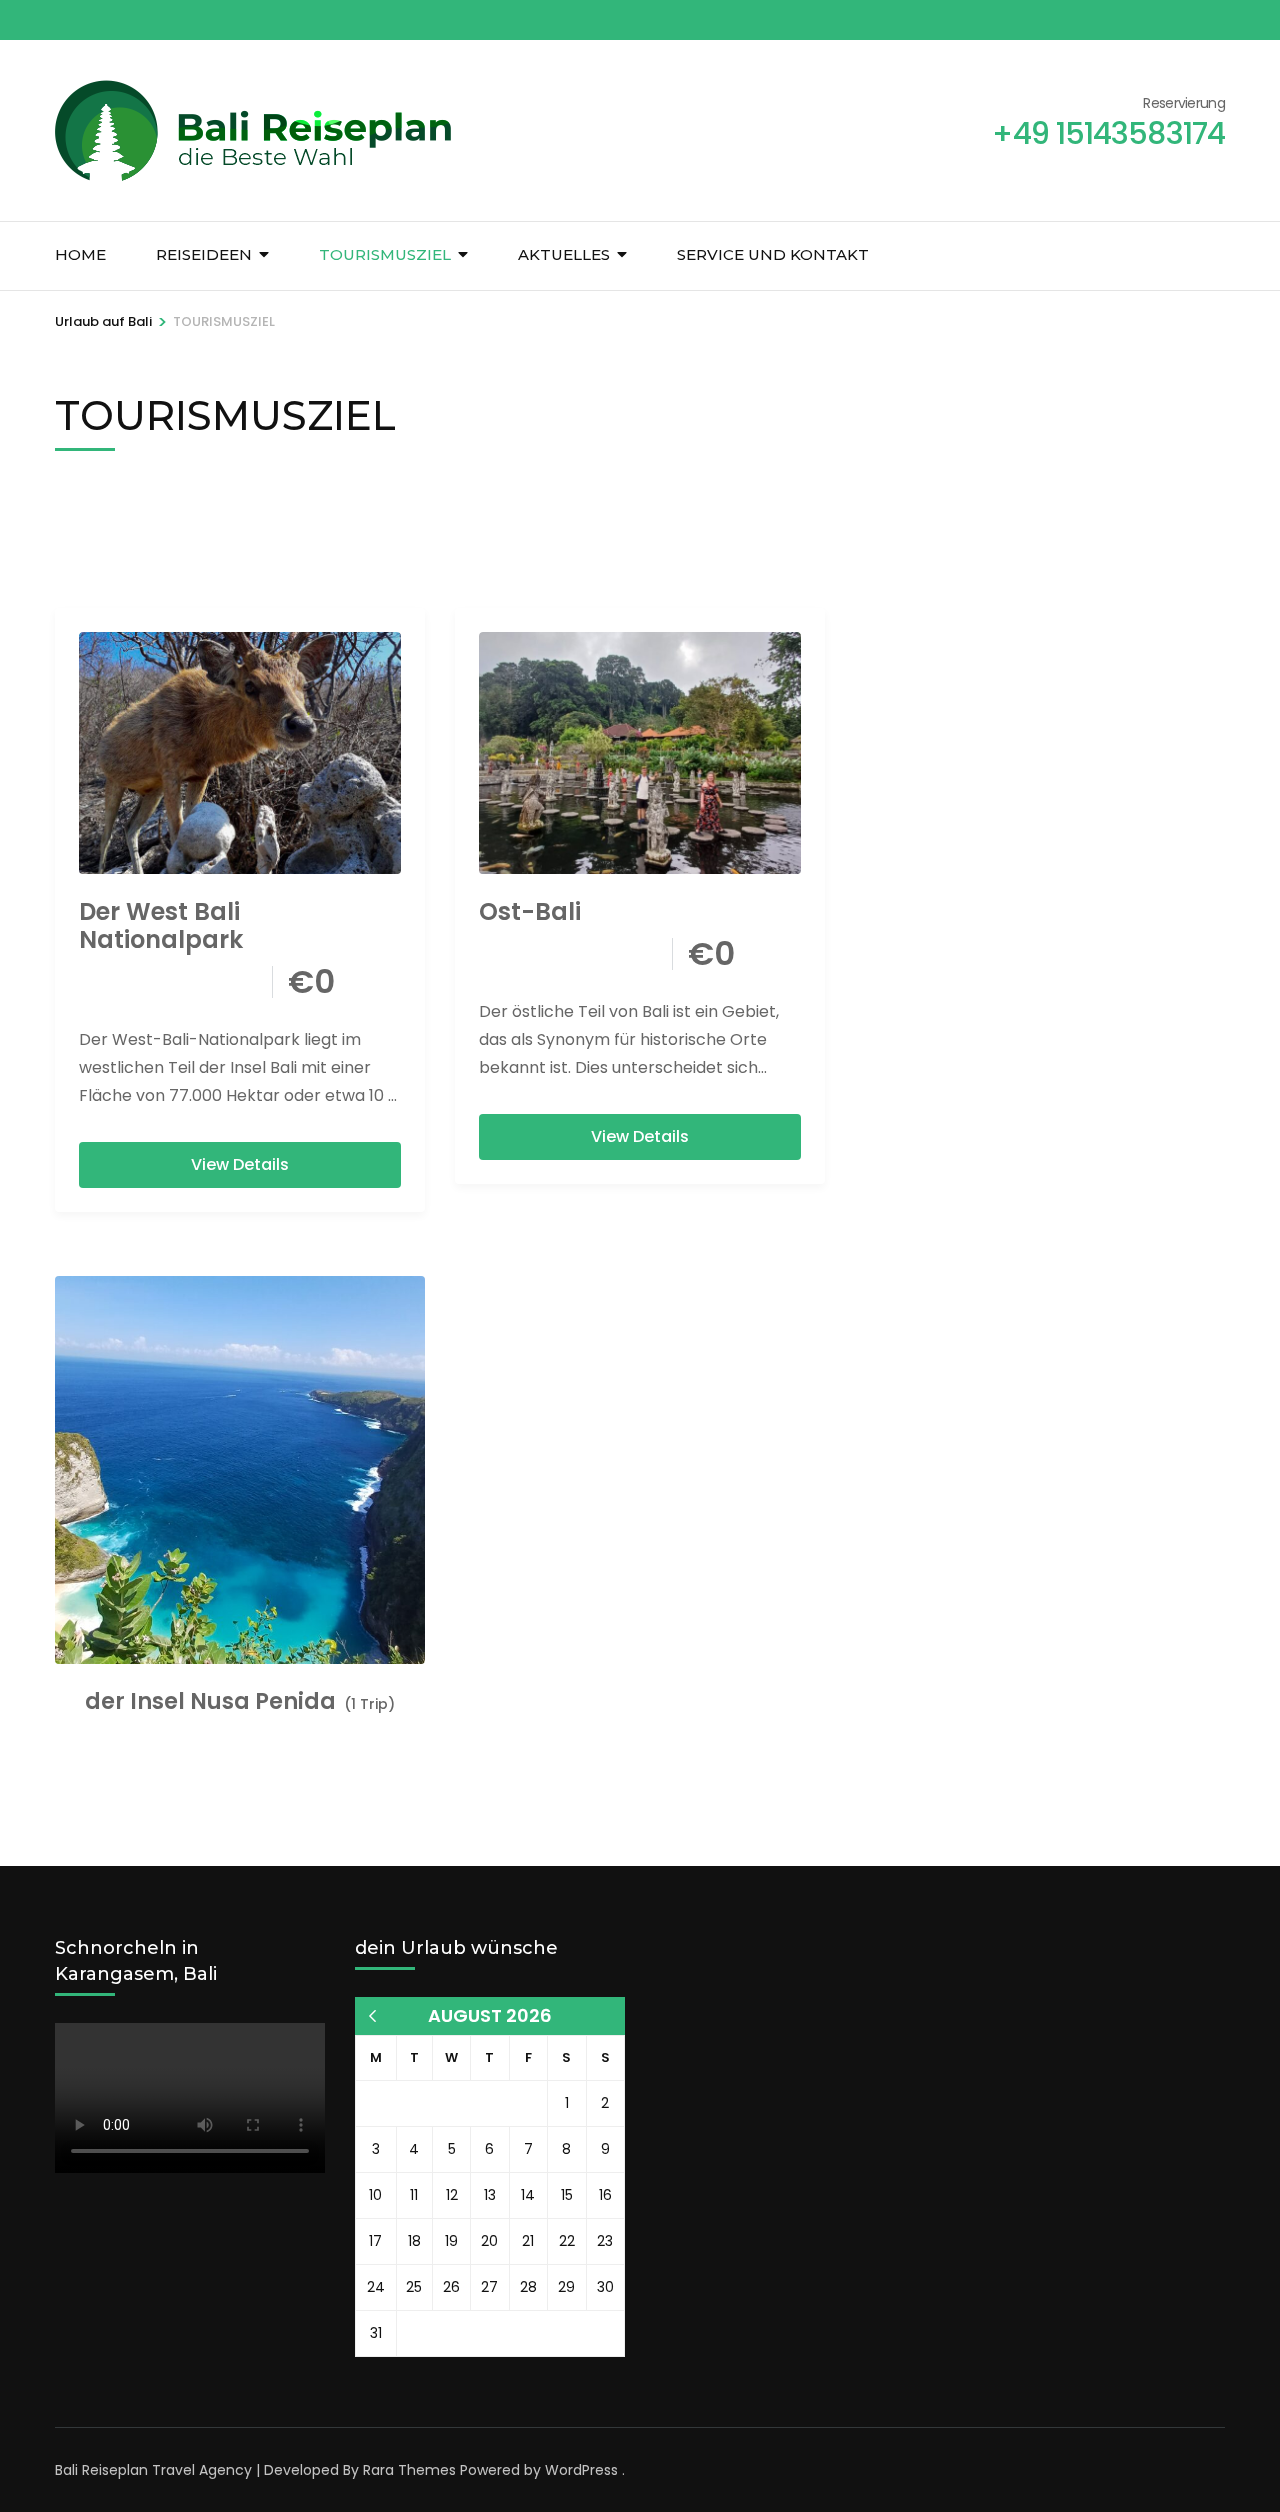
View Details (240, 1164)
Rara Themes (409, 2470)
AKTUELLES (564, 254)
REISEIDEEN (204, 254)
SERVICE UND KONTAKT (773, 254)
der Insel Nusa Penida (210, 1702)
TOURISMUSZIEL (385, 254)
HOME (80, 254)
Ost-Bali (530, 911)
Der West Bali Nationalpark (161, 925)
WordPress (581, 2470)
